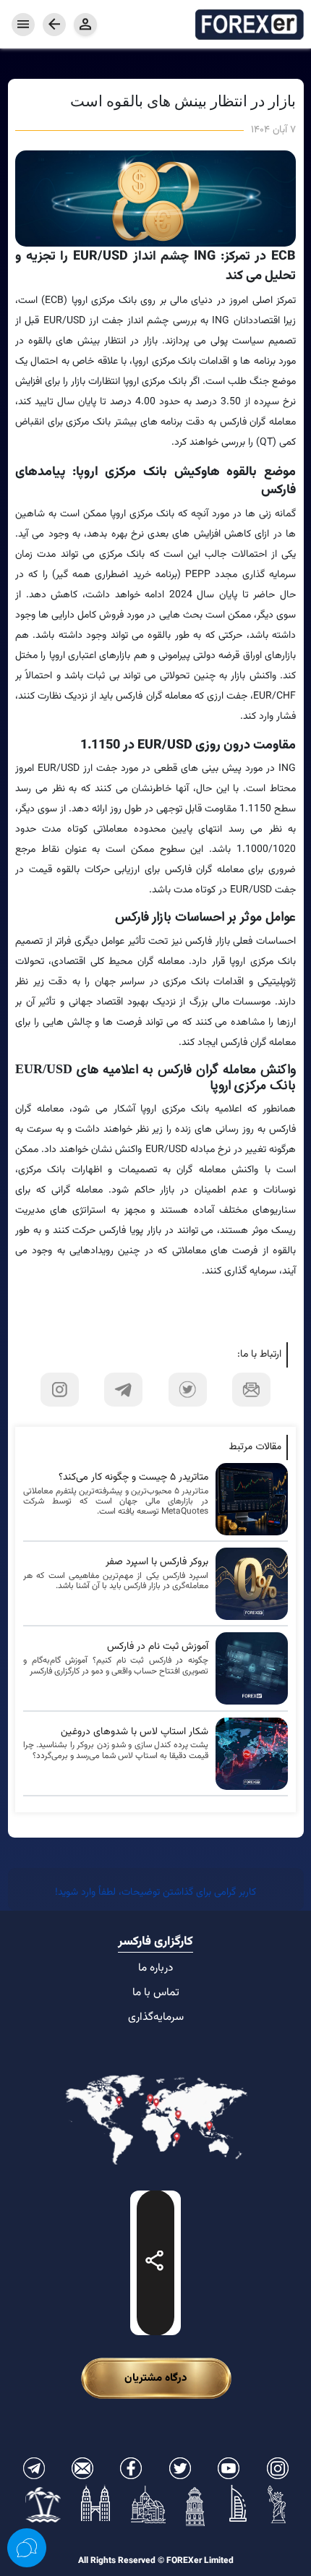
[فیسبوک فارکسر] (131, 2468)
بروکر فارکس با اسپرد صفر (157, 1562)
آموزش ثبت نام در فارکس (158, 1647)
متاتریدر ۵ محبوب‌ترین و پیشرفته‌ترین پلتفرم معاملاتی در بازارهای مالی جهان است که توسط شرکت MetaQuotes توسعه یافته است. (116, 1502)
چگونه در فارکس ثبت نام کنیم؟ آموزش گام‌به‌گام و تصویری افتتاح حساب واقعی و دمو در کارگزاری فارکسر (116, 1666)
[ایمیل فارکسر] (82, 2468)
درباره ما (155, 1968)
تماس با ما (156, 1992)
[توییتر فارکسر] (180, 2468)
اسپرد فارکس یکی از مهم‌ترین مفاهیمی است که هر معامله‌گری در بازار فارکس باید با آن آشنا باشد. (116, 1581)
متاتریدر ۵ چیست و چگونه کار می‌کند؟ (133, 1478)
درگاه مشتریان (156, 2378)
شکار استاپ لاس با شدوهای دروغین (135, 1732)
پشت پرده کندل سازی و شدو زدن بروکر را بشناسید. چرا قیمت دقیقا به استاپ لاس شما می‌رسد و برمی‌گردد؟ (116, 1750)
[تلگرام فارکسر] (34, 2468)
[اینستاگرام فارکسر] (278, 2468)
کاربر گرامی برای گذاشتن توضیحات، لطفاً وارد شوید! (155, 1893)
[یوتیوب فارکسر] (229, 2468)
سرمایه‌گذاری (156, 2017)
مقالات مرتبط (255, 1447)
